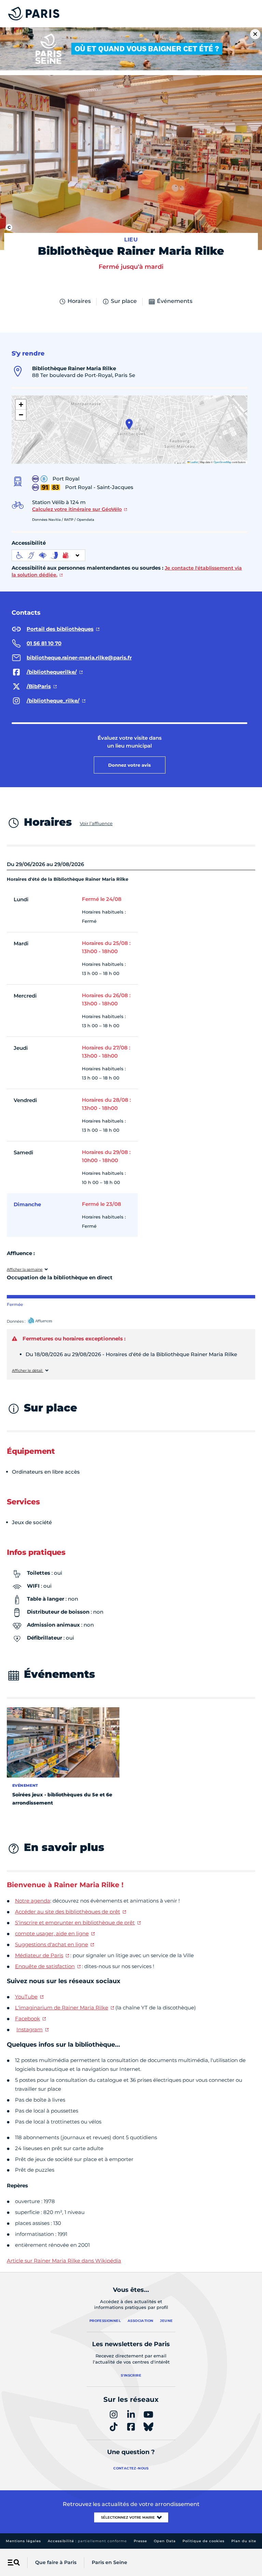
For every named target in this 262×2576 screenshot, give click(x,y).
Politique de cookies (203, 2541)
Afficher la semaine (25, 1270)
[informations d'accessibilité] (48, 555)
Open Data (165, 2541)
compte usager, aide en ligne (52, 1933)
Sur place (124, 301)
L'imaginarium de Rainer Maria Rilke (62, 2008)
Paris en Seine (110, 2562)
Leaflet (194, 462)
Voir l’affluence (96, 823)
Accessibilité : (87, 2541)
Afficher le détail (28, 1371)
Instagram (30, 2029)
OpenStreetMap (222, 462)
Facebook (27, 2018)
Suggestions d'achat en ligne (52, 1944)
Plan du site (244, 2541)
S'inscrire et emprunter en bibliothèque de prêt (75, 1923)
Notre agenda (33, 1901)
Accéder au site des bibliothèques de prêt (68, 1912)
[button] (129, 424)
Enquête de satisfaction (45, 1966)
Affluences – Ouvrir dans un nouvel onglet (47, 1321)
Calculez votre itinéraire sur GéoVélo (77, 509)
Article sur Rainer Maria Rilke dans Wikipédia (64, 2261)
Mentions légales (23, 2541)
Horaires (79, 301)
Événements (175, 301)
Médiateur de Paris (39, 1955)
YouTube (26, 1997)
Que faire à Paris (56, 2562)
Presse (140, 2541)
